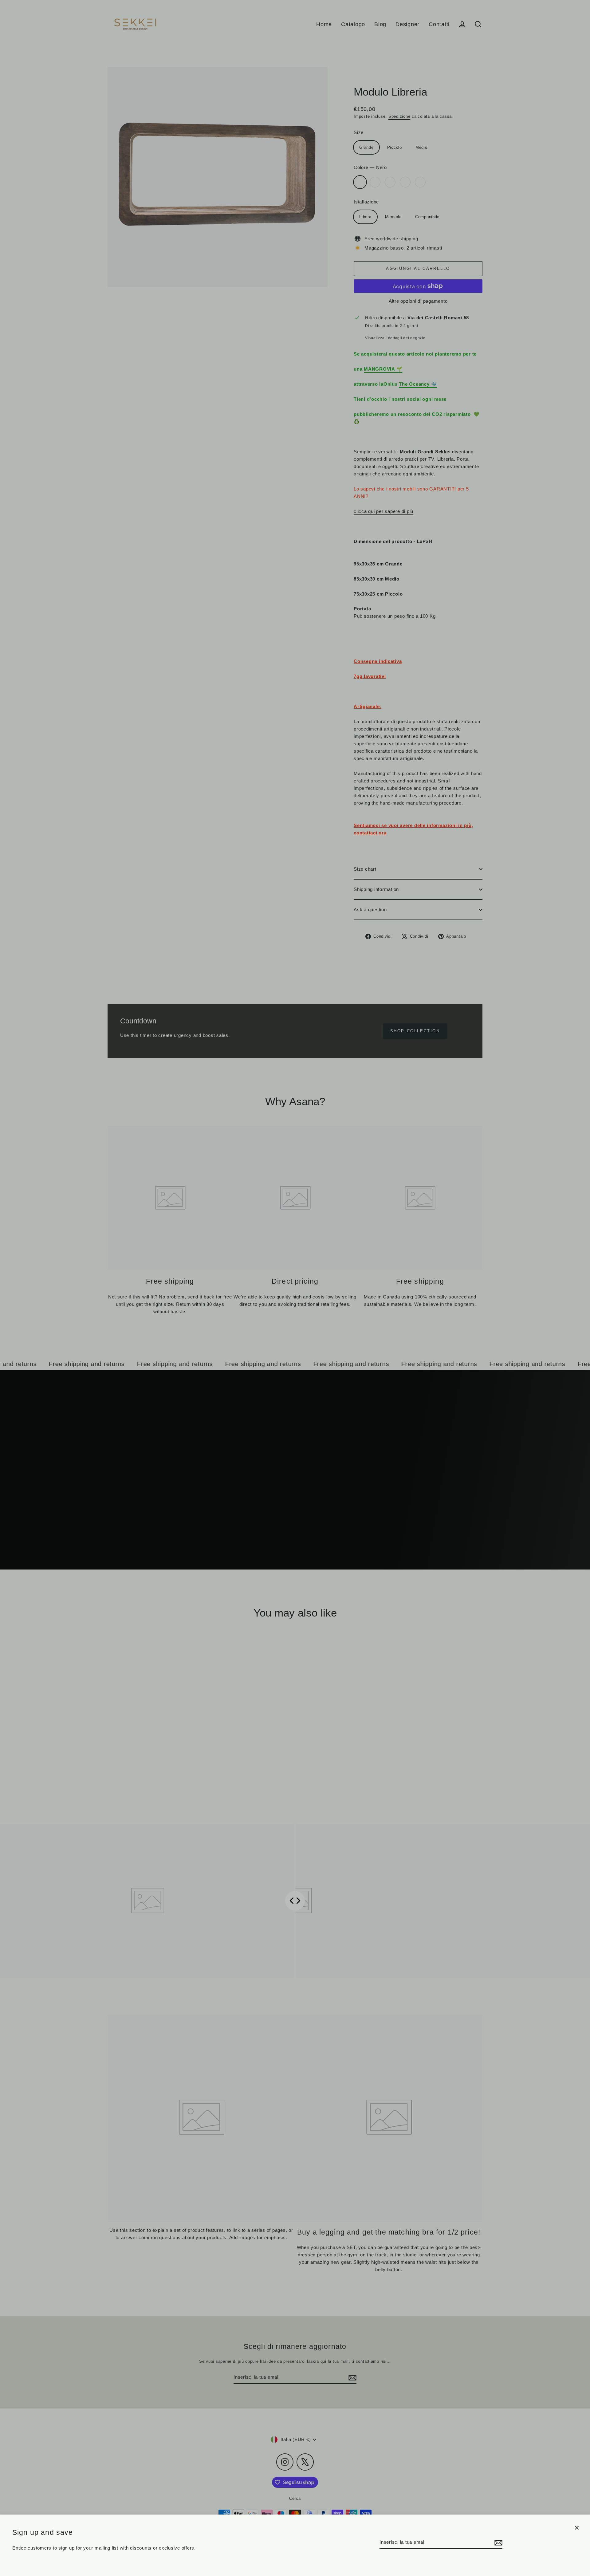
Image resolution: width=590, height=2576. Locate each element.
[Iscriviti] (498, 2543)
